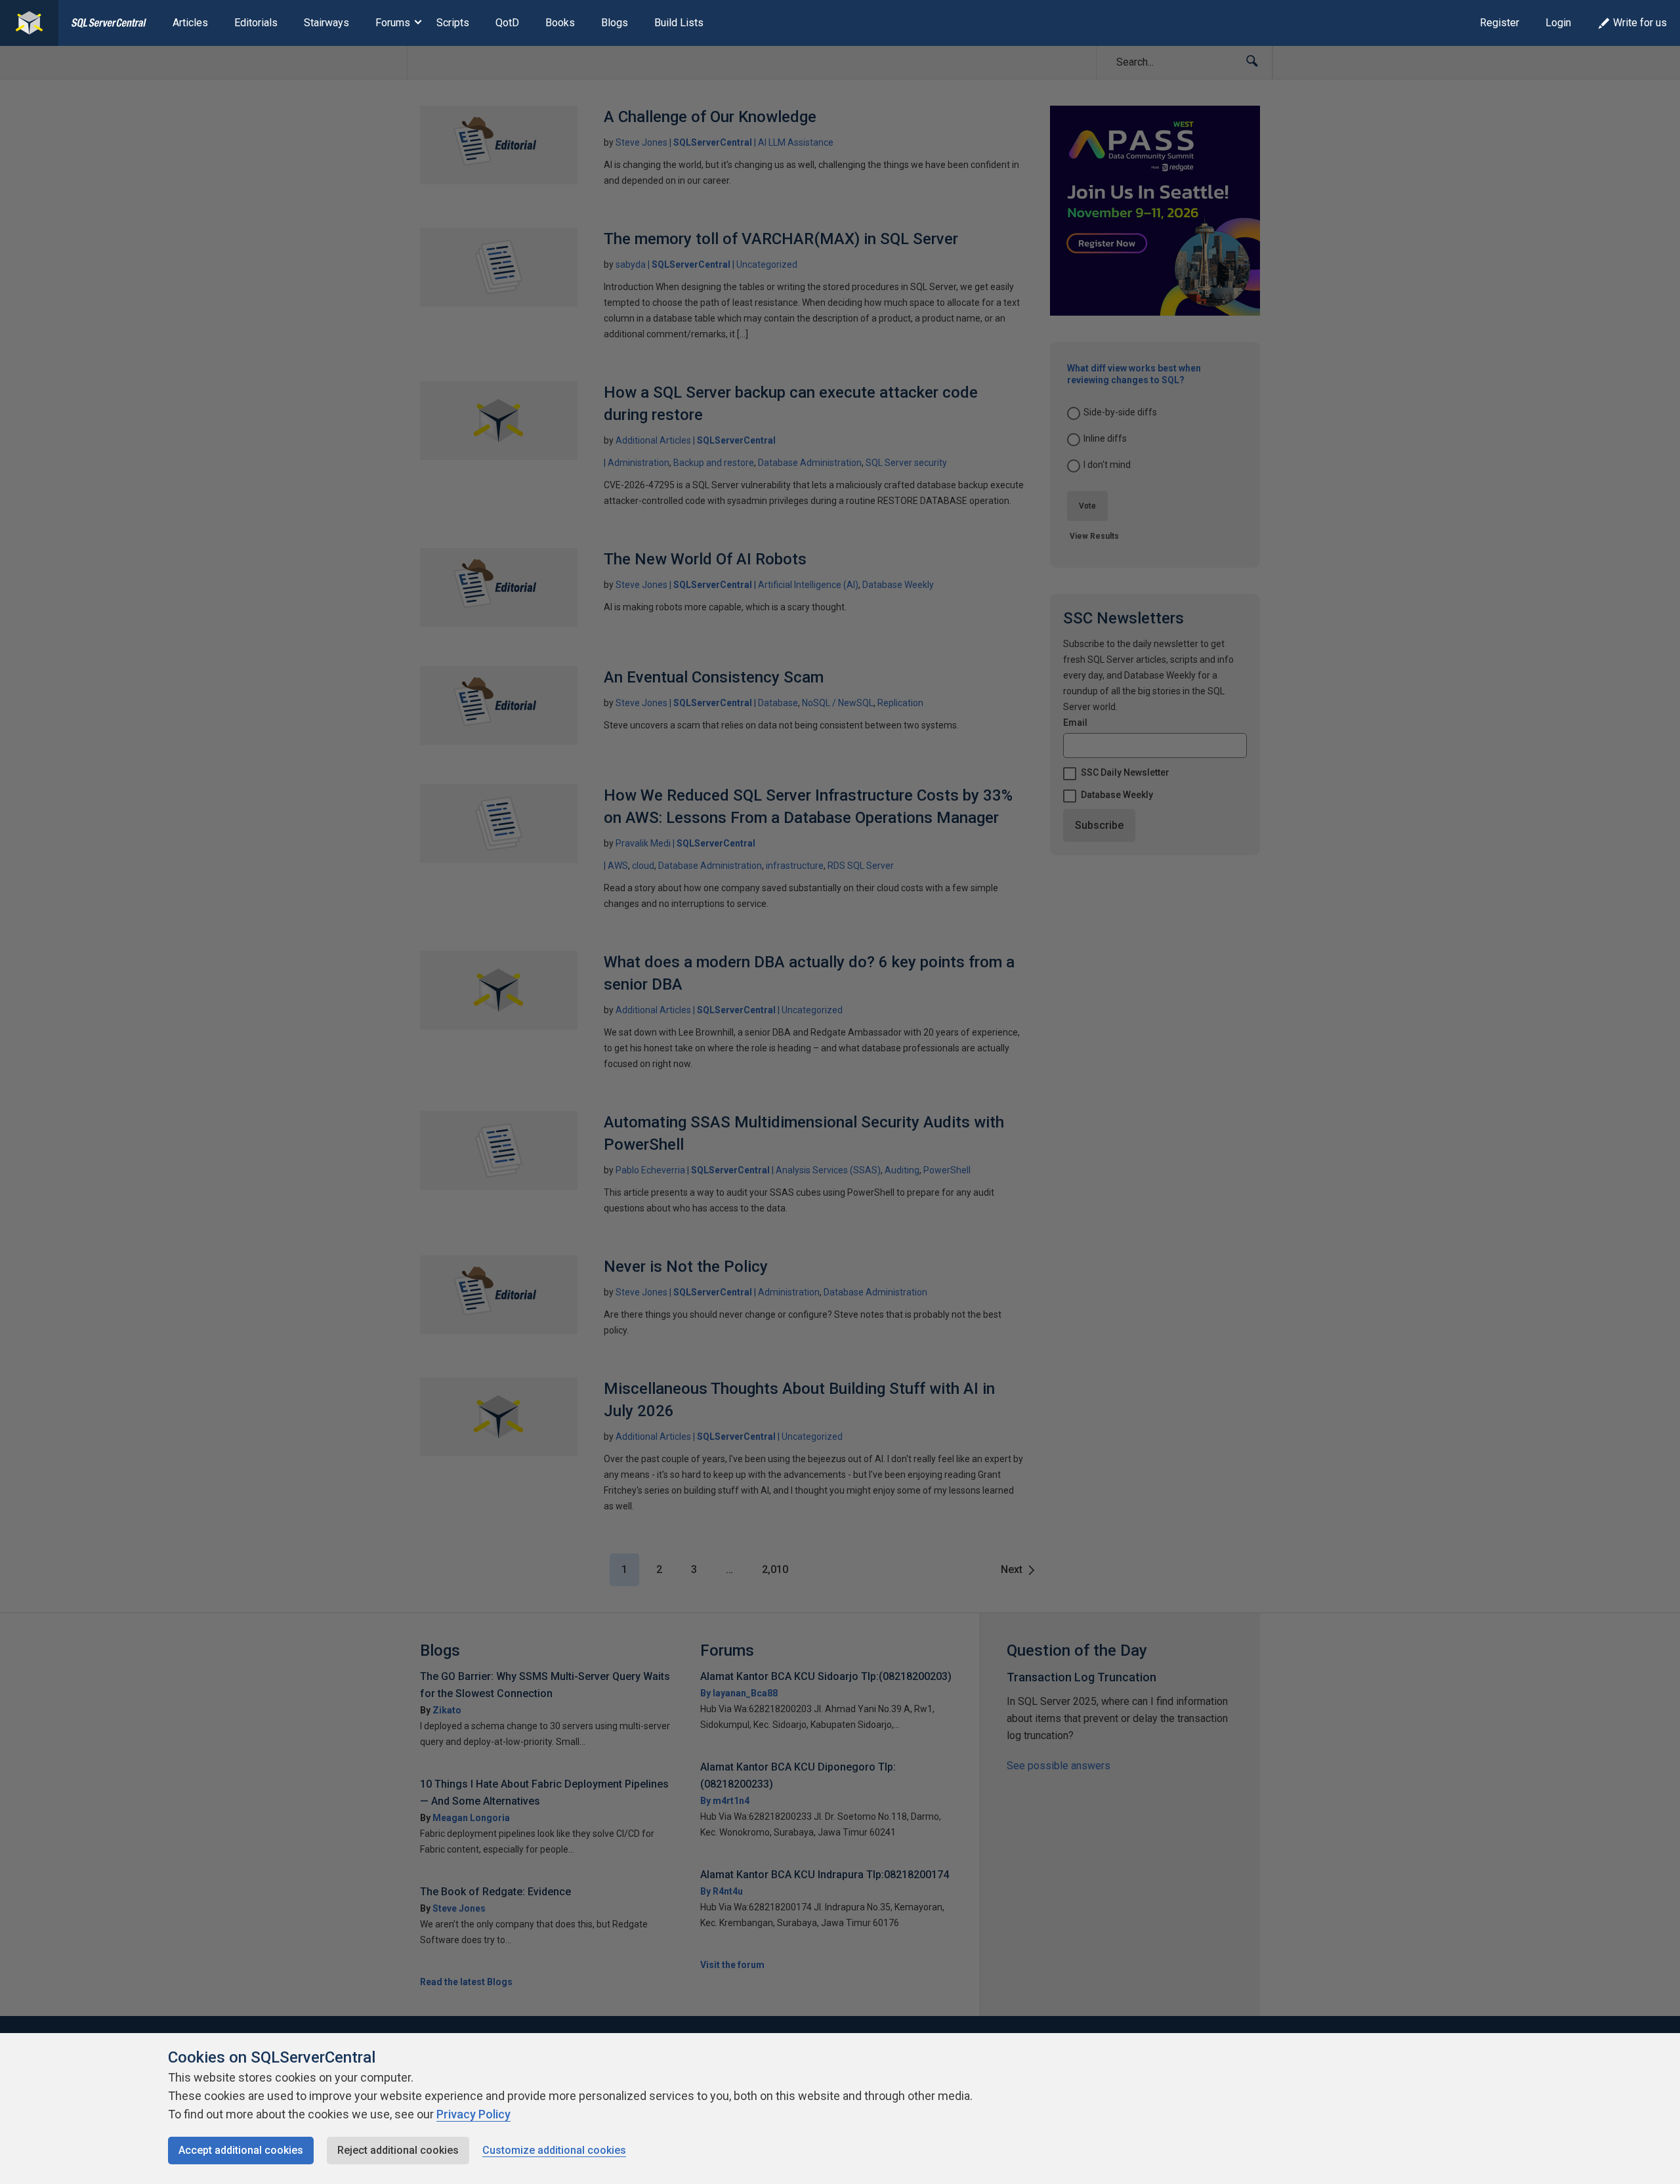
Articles (190, 23)
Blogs (615, 23)
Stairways (326, 23)
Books (560, 23)
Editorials (256, 23)
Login (1558, 23)
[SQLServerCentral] (29, 23)
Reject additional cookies (398, 2150)
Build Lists (679, 23)
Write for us (1640, 23)
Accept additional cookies (241, 2150)
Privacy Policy (473, 2114)
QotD (507, 23)
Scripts (453, 23)
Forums (393, 23)
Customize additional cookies (554, 2150)
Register (1500, 23)
